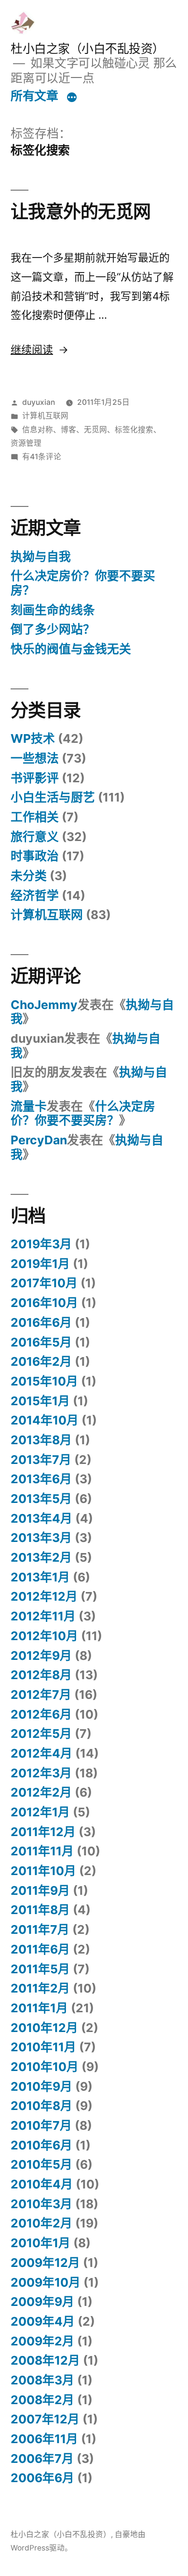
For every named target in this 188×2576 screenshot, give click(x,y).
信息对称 (38, 430)
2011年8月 (40, 1910)
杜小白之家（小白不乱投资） (87, 49)
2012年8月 (41, 1675)
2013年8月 (41, 1440)
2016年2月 (41, 1361)
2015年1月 (40, 1401)
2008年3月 (42, 2380)
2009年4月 (43, 2321)
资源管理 (26, 443)
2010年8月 (41, 2106)
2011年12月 (43, 1832)
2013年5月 (41, 1499)
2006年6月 (42, 2478)
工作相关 (35, 817)
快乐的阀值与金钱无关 (71, 649)
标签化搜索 (134, 430)
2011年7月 (40, 1929)
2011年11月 (42, 1851)
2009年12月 (45, 2263)
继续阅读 (39, 350)
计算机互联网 (45, 416)
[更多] (72, 98)
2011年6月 (40, 1949)
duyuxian (39, 402)
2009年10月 (46, 2282)
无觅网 (95, 430)
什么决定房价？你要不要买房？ (83, 583)
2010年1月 (40, 2243)
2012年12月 (44, 1596)
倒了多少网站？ (53, 629)
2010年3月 (41, 2204)
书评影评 (35, 778)
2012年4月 (41, 1753)
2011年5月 (40, 1969)
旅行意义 (35, 837)
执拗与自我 (41, 557)
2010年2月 (41, 2223)
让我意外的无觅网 (81, 212)
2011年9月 (40, 1890)
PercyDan (39, 1140)
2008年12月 (45, 2360)
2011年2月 (40, 1988)
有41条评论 (42, 457)
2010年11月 (43, 2047)
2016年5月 (41, 1342)
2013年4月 (41, 1518)
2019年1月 (40, 1264)
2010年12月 (44, 2028)
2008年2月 (42, 2400)
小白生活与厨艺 (53, 797)
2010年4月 (42, 2184)
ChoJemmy (44, 1005)
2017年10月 (44, 1283)
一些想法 (35, 758)
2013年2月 (41, 1557)
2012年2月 (41, 1792)
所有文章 (34, 96)
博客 (68, 430)
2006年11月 (44, 2439)
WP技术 (33, 738)
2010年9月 (41, 2086)
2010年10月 (45, 2067)
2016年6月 (41, 1322)
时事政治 (35, 856)
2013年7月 (41, 1460)
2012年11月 (43, 1616)
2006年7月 (42, 2459)
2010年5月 (41, 2164)
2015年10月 (44, 1381)
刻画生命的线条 (53, 610)
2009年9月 (42, 2302)
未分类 (29, 876)
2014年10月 (45, 1420)
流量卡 (29, 1106)
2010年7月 (41, 2125)
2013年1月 (40, 1577)
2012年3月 (41, 1773)
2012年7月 (41, 1695)
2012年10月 (44, 1636)
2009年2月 (42, 2341)
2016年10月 (44, 1303)
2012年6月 (41, 1714)
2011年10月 (43, 1871)
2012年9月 (41, 1656)
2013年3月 (41, 1538)
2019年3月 (41, 1244)
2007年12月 (45, 2419)
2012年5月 (41, 1734)
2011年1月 (39, 2008)
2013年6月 (41, 1479)
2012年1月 (40, 1812)
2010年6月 (41, 2145)
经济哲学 (35, 895)
